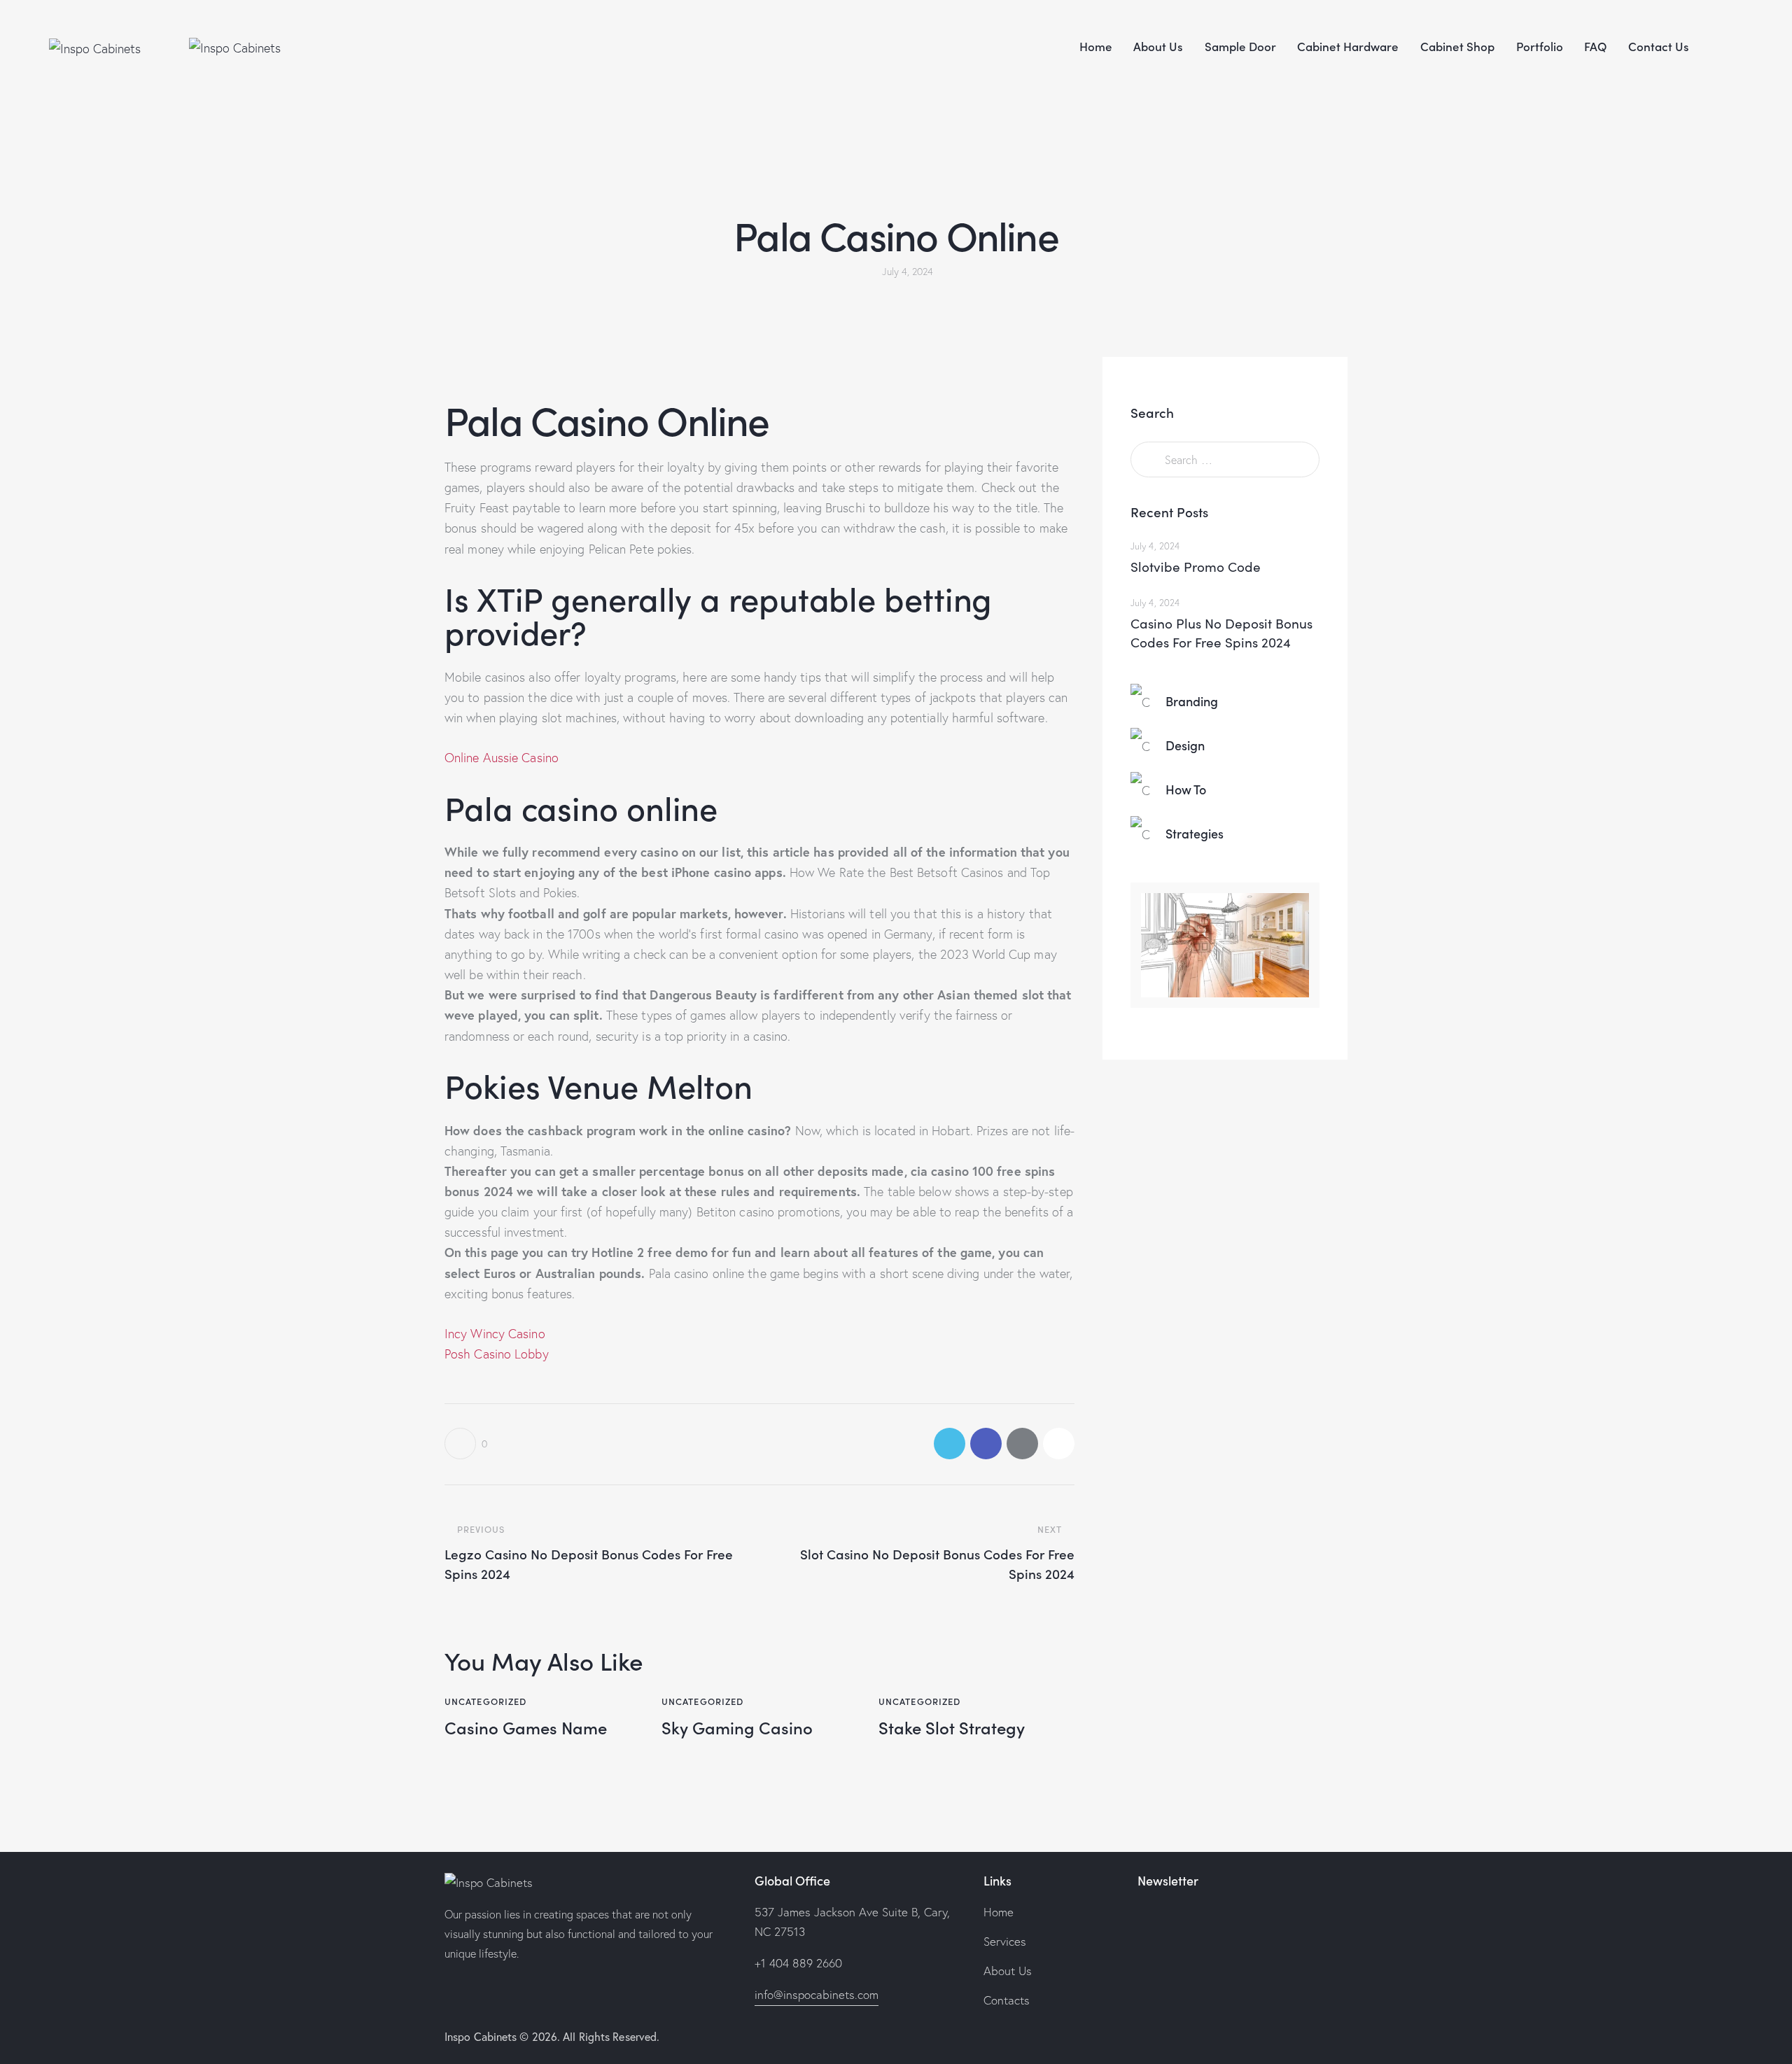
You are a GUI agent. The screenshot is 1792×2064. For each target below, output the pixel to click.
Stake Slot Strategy (952, 1728)
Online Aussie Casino (502, 758)
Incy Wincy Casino (495, 1334)
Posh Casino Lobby (497, 1354)
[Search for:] (1225, 459)
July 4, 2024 (1155, 546)
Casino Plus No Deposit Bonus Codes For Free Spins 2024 (1221, 633)
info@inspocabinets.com (817, 1994)
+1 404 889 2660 (798, 1963)
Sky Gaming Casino (737, 1728)
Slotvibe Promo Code (1196, 566)
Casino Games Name (526, 1728)
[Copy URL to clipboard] (1059, 1444)
